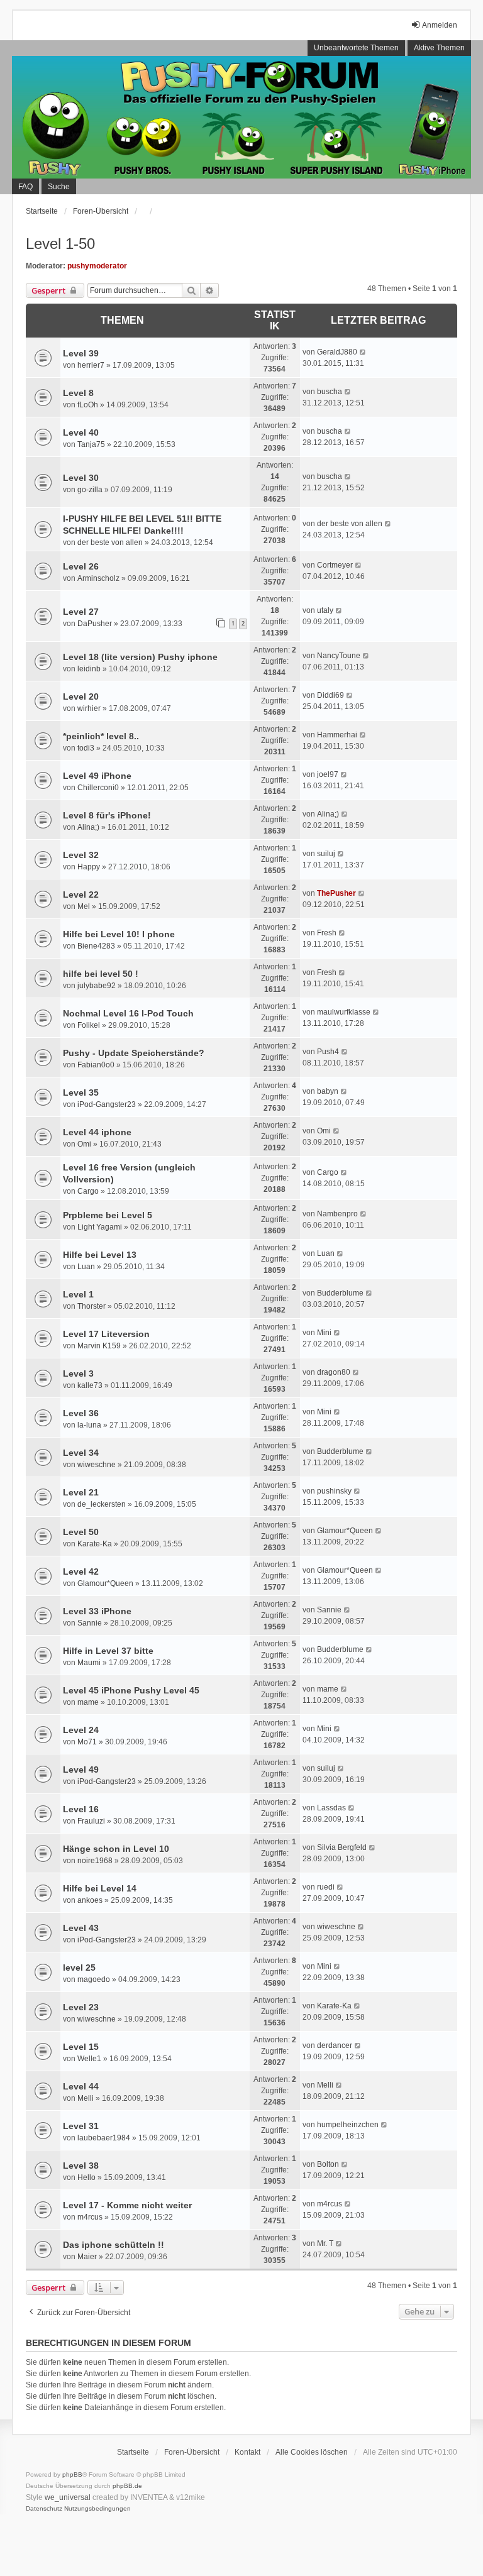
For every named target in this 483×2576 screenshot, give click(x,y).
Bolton (328, 2164)
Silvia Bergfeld (342, 1847)
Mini (324, 1333)
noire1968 (95, 1861)
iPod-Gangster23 (107, 1104)
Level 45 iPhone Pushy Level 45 (131, 1690)
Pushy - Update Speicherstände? (134, 1053)
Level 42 (81, 1571)
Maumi (89, 1663)
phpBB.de (127, 2486)
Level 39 (81, 353)
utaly (325, 610)
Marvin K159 (99, 1346)
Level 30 (81, 478)
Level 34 (81, 1453)
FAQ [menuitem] (25, 187)
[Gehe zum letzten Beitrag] (363, 352)
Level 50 (81, 1532)
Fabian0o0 (96, 1065)
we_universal (68, 2497)
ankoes (90, 1900)
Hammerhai (337, 735)
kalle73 (90, 1385)
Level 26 (81, 566)
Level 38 (81, 2166)
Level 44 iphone (97, 1132)
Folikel (89, 1025)
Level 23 (81, 2007)
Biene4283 (96, 946)
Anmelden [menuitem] (440, 25)
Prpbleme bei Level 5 (108, 1215)
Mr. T (325, 2243)
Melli (86, 2098)
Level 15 (81, 2047)
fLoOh (88, 405)
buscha (330, 392)
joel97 (328, 774)
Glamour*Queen (345, 1531)
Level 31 (81, 2126)
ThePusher (336, 893)
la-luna (89, 1425)
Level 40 (81, 432)
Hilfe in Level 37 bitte (108, 1651)
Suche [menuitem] (59, 187)
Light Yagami (100, 1227)
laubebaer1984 (104, 2138)
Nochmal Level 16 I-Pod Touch (128, 1013)
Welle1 (89, 2059)
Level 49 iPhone (97, 776)
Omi (84, 1144)
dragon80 (334, 1372)
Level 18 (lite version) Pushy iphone (140, 657)
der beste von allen (110, 542)
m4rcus (90, 2217)
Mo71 (87, 1742)
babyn (328, 1091)
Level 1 (78, 1294)
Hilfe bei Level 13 (100, 1255)
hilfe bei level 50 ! (101, 974)
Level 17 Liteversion (106, 1334)
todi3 (86, 748)
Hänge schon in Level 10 (116, 1849)
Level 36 (81, 1413)
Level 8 (78, 393)
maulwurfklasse (344, 1012)
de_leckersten (102, 1504)
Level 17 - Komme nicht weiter (127, 2205)
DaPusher (95, 624)
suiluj (326, 854)
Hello (86, 2177)
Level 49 (81, 1770)
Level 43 (81, 1928)
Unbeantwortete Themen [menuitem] (356, 48)
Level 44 (81, 2086)
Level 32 (81, 855)
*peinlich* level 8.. (101, 736)
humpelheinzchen (348, 2125)
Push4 (328, 1052)
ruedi (326, 1887)
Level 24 (81, 1730)
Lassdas (331, 1808)
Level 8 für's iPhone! (107, 815)
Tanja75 (91, 444)
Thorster (92, 1306)
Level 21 (81, 1492)
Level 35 (81, 1093)
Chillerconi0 (98, 788)
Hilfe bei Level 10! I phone (119, 934)
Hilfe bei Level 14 (100, 1888)
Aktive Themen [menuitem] (439, 48)
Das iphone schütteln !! (114, 2245)
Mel (84, 906)
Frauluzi (91, 1821)
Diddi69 (330, 695)
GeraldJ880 (337, 352)
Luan (86, 1267)
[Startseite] (241, 117)
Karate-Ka (95, 1544)
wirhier (89, 708)
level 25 (79, 1968)
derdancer (335, 2045)
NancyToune (339, 656)
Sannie (90, 1623)
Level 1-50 (60, 244)
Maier (87, 2257)
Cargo (88, 1191)
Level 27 (81, 612)
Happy (89, 867)
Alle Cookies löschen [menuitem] (312, 2452)
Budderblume (340, 1293)
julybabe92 (97, 986)
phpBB (72, 2474)
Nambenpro (337, 1214)
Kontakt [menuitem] (247, 2452)
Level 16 (81, 1809)
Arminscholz (98, 578)
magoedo (94, 1979)
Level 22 (81, 894)
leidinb (89, 669)
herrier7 (91, 365)
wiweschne (97, 1465)
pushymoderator (97, 266)
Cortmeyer (335, 565)
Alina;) (88, 827)
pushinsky (334, 1491)
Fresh (327, 933)
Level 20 (81, 696)
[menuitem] (44, 2509)
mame (88, 1702)
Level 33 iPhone (97, 1611)
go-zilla (90, 490)
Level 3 (78, 1373)
